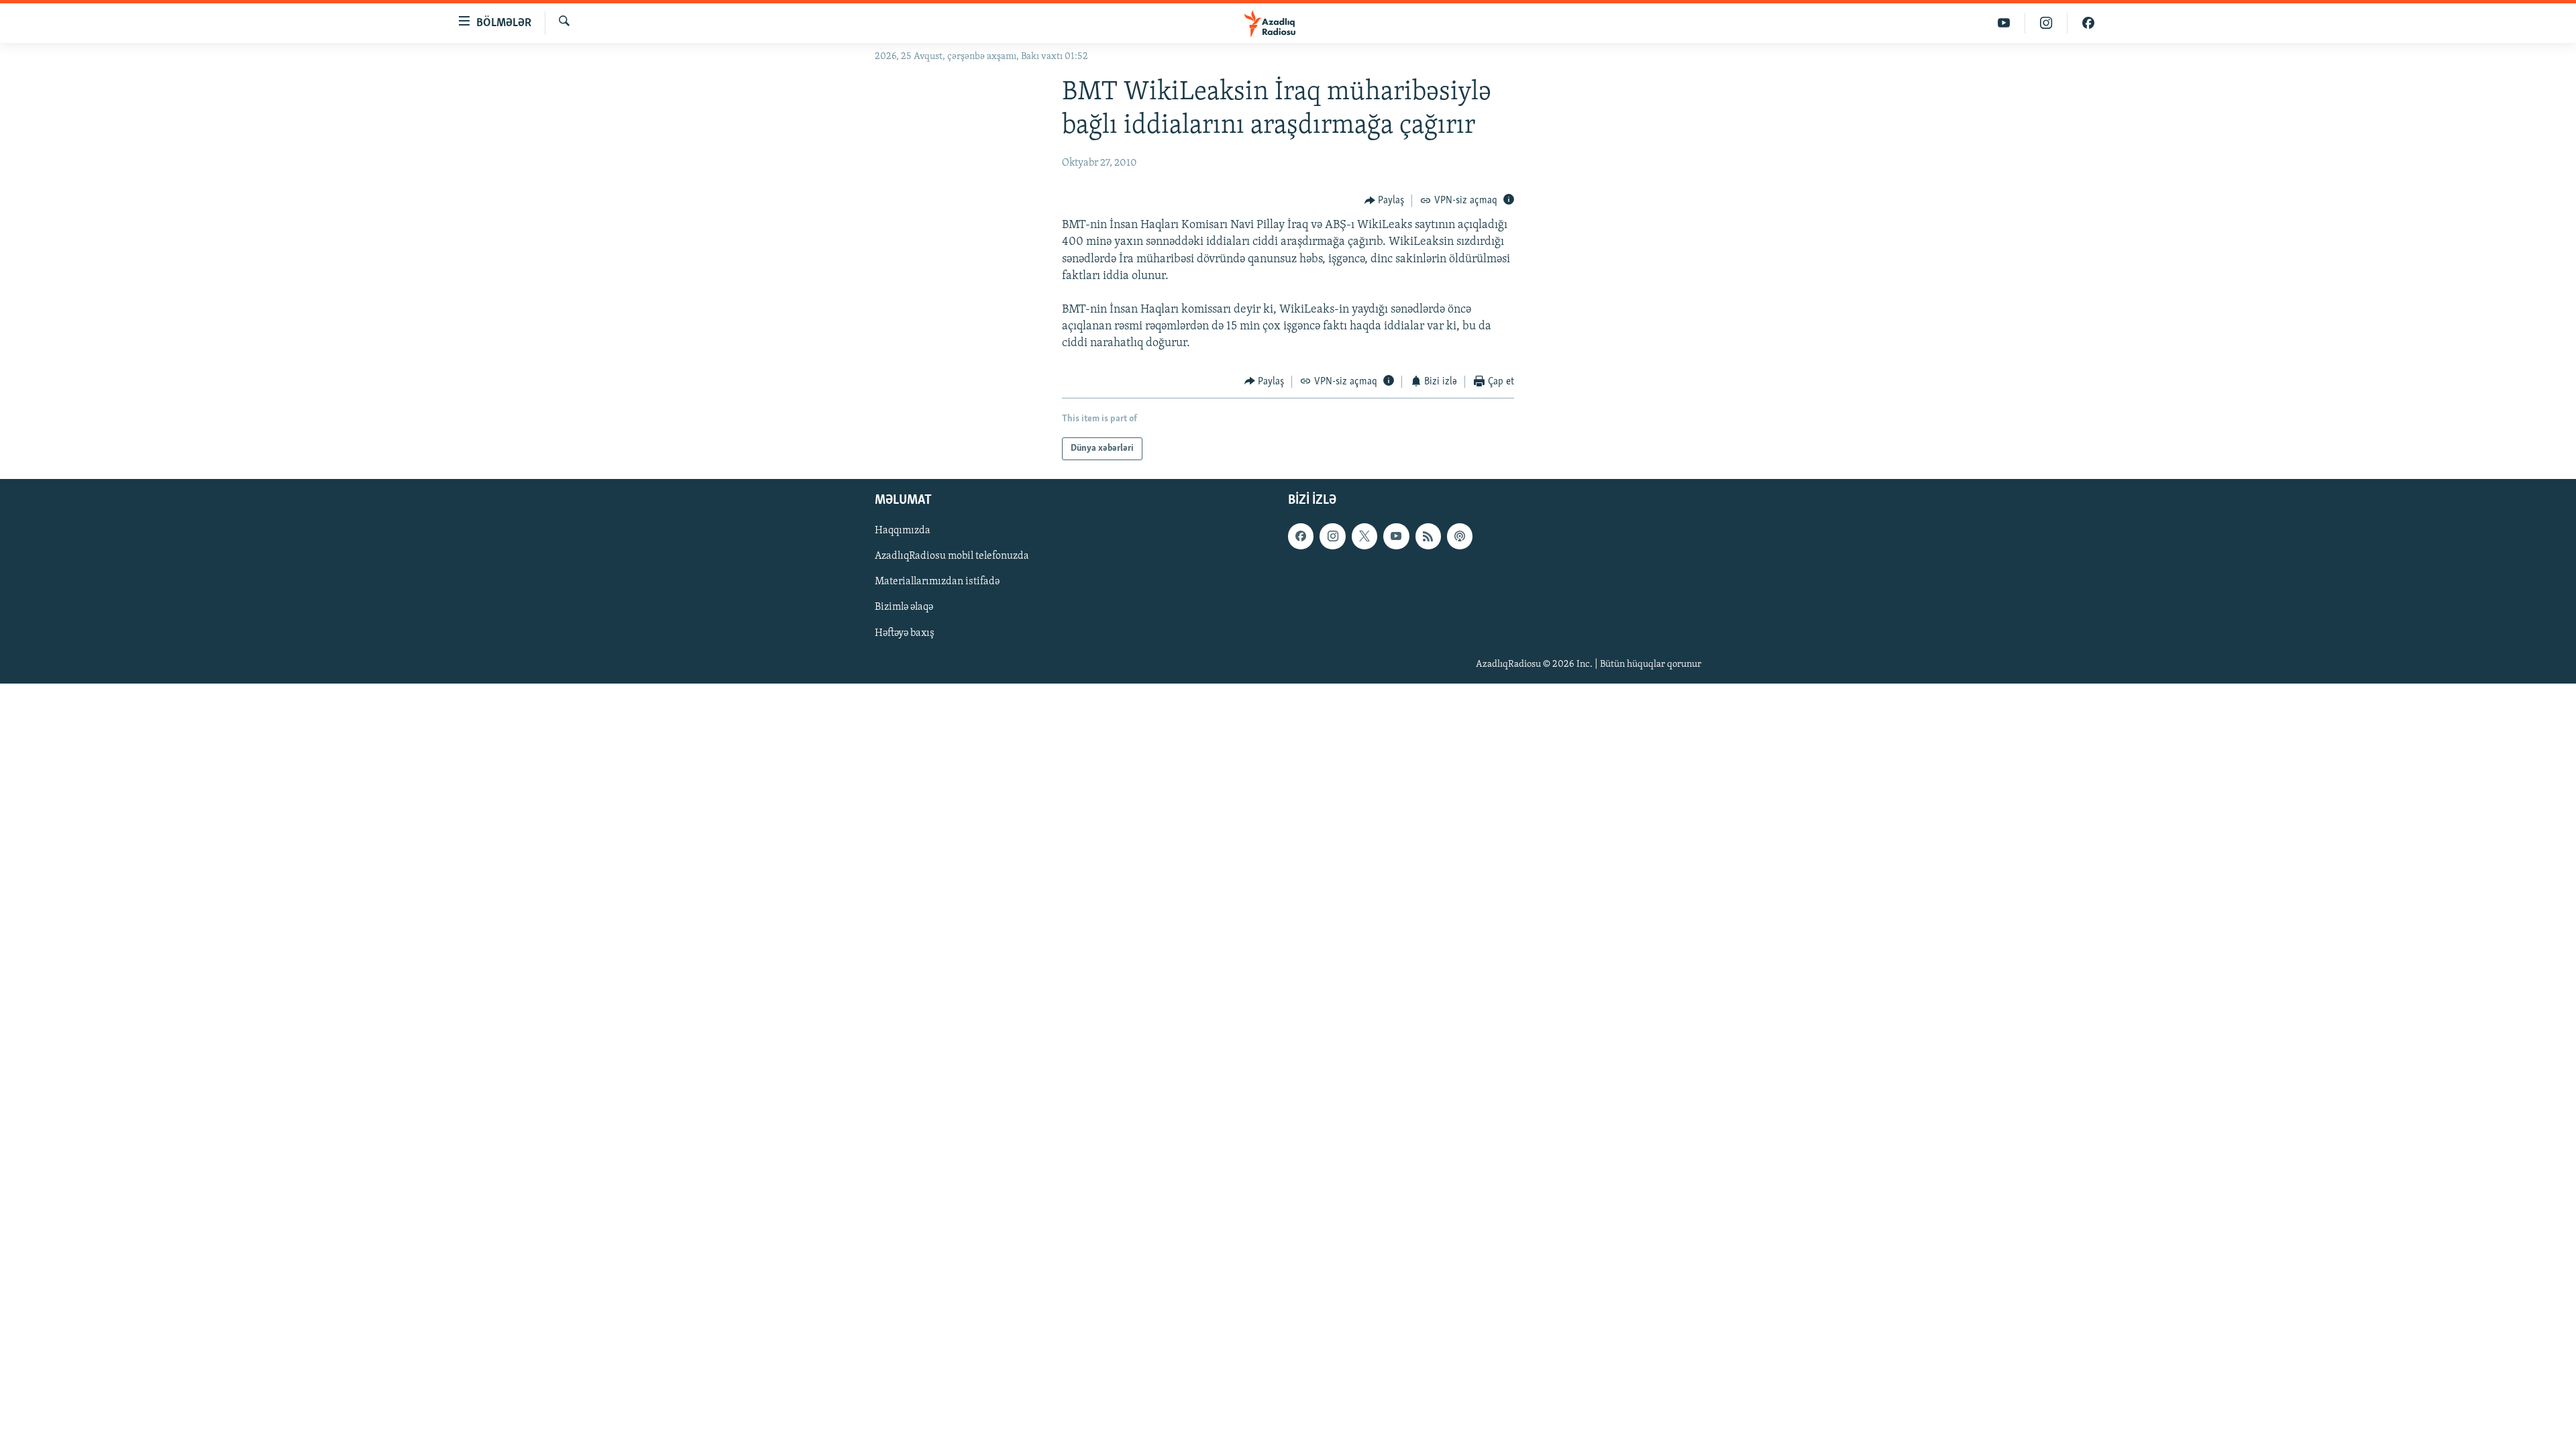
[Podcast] (1460, 537)
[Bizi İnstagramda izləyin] (2046, 23)
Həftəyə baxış (905, 633)
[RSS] (1428, 537)
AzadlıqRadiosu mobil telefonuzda (952, 557)
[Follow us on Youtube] (1396, 537)
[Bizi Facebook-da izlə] (2088, 23)
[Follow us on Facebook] (1301, 537)
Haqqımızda (903, 531)
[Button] (1385, 201)
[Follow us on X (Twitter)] (1364, 537)
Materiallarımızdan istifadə (937, 582)
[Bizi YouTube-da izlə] (2004, 23)
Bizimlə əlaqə (904, 608)
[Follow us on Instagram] (1332, 537)
